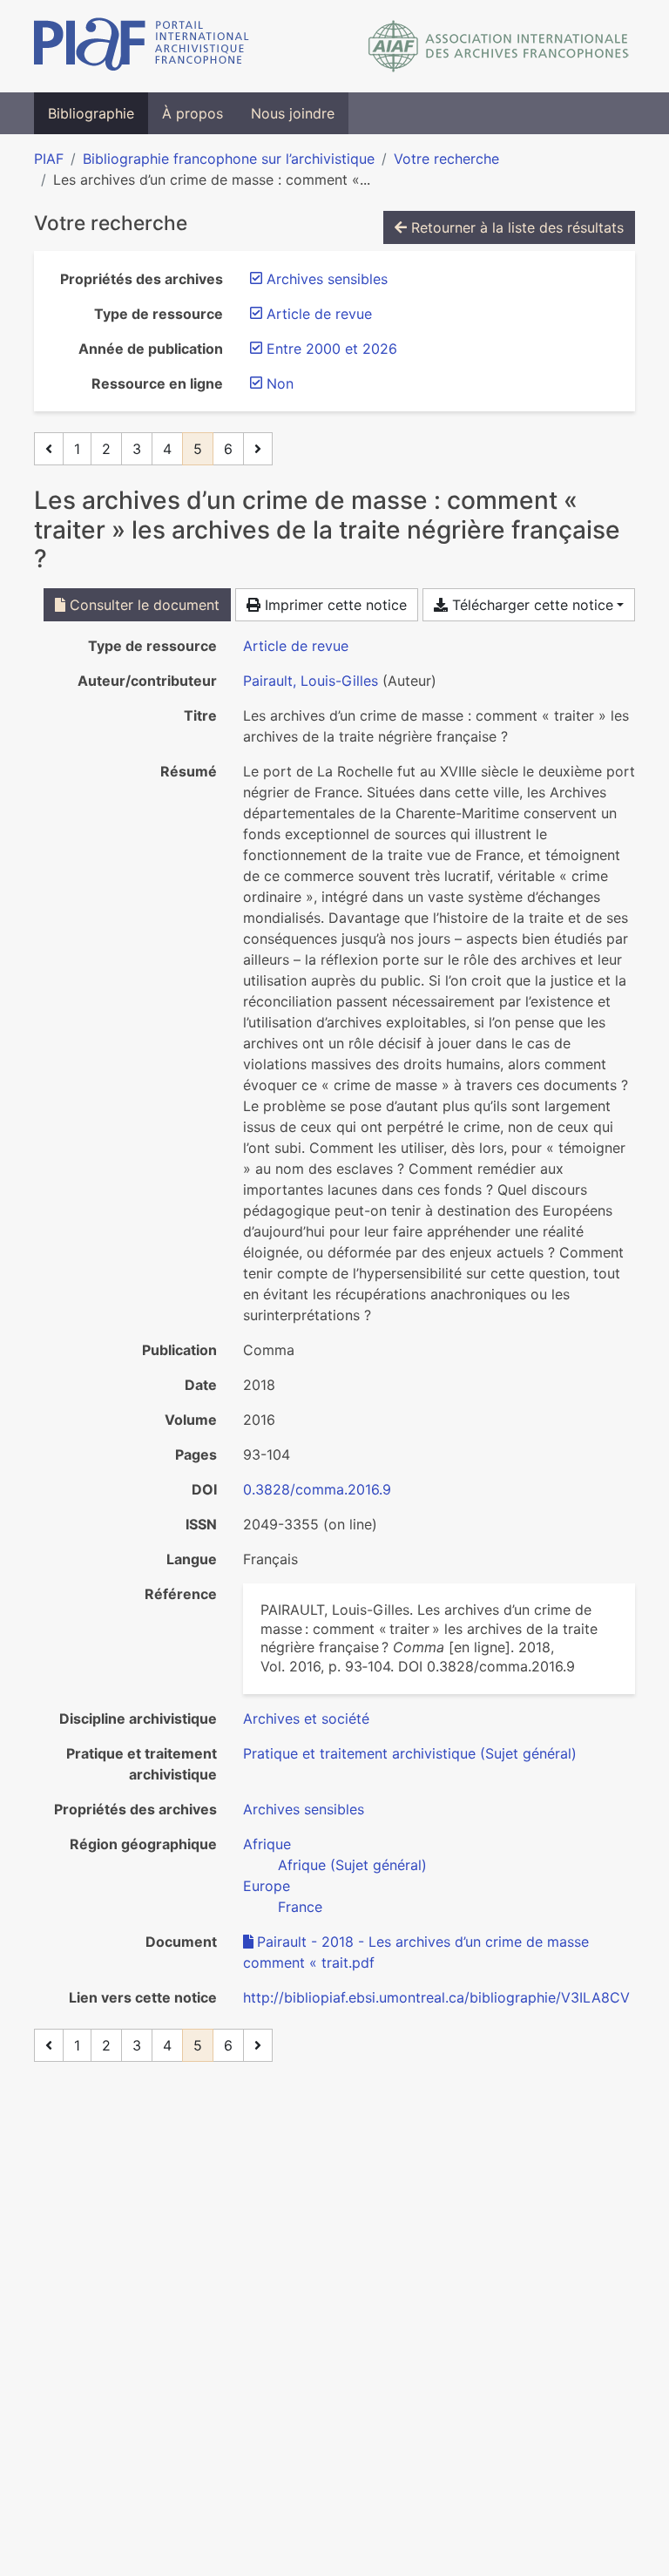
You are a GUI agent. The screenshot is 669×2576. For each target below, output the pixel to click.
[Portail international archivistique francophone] (142, 46)
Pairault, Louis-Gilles (311, 681)
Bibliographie (91, 113)
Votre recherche (446, 159)
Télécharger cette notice (530, 605)
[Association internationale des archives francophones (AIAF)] (499, 46)
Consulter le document (142, 605)
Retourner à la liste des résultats (515, 227)
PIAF (49, 159)
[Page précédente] (49, 449)
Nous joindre (293, 113)
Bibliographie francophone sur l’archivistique (229, 159)
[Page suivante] (258, 449)
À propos (193, 113)
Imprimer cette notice (334, 605)
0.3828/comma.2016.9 (317, 1489)
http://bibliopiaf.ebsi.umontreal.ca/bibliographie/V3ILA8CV (436, 1997)
